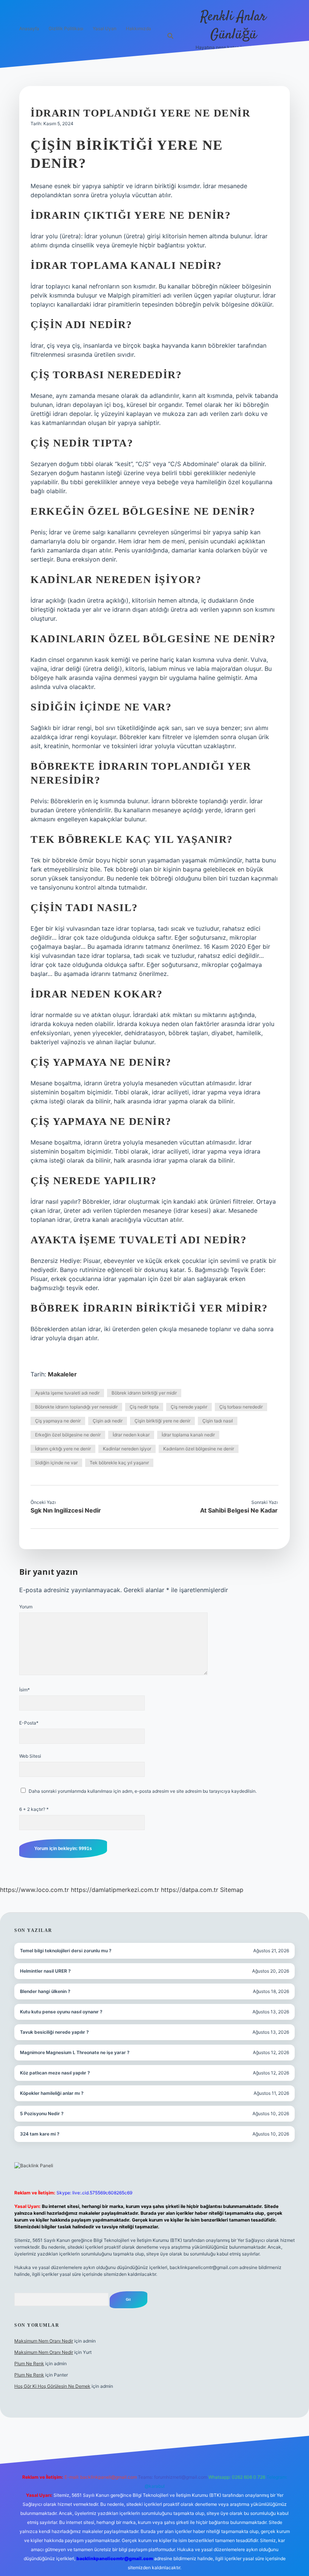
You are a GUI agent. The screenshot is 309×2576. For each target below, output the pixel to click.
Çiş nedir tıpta (144, 1407)
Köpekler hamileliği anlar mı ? (52, 2093)
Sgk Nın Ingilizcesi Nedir (66, 1510)
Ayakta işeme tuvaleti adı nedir (67, 1393)
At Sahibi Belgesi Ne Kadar (239, 1510)
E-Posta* (29, 1723)
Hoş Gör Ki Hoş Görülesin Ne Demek (52, 2386)
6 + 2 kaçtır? (34, 1809)
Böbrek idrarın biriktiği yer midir (144, 1393)
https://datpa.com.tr (190, 1890)
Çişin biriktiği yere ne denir (162, 1421)
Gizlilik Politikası (66, 28)
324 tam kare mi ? (40, 2134)
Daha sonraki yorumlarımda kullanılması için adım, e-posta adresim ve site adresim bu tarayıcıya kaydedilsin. (143, 1791)
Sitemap (232, 1890)
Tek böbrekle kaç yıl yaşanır (119, 1463)
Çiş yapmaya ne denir (58, 1421)
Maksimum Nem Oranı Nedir (44, 2341)
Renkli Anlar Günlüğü (233, 26)
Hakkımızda (138, 28)
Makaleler (62, 1374)
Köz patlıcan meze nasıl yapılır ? (55, 2073)
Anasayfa (29, 28)
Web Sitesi (30, 1756)
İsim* (24, 1690)
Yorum (26, 1607)
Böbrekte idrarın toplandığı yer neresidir (76, 1407)
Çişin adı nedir (108, 1421)
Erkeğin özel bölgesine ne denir (68, 1435)
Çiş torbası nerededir (241, 1407)
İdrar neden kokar (131, 1435)
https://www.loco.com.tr (34, 1890)
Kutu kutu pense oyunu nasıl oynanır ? (61, 2012)
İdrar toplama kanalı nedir (188, 1435)
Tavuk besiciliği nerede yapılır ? (54, 2032)
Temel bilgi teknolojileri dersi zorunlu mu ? (66, 1951)
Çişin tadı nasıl (218, 1421)
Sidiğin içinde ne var (56, 1463)
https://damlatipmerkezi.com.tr (115, 1890)
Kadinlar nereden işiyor (127, 1449)
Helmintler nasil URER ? (45, 1971)
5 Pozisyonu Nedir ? (42, 2113)
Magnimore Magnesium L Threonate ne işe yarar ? (75, 2052)
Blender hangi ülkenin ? (45, 1991)
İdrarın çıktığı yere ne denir (63, 1449)
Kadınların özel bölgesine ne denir (199, 1449)
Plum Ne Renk (29, 2364)
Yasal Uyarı (105, 28)
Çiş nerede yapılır (189, 1407)
